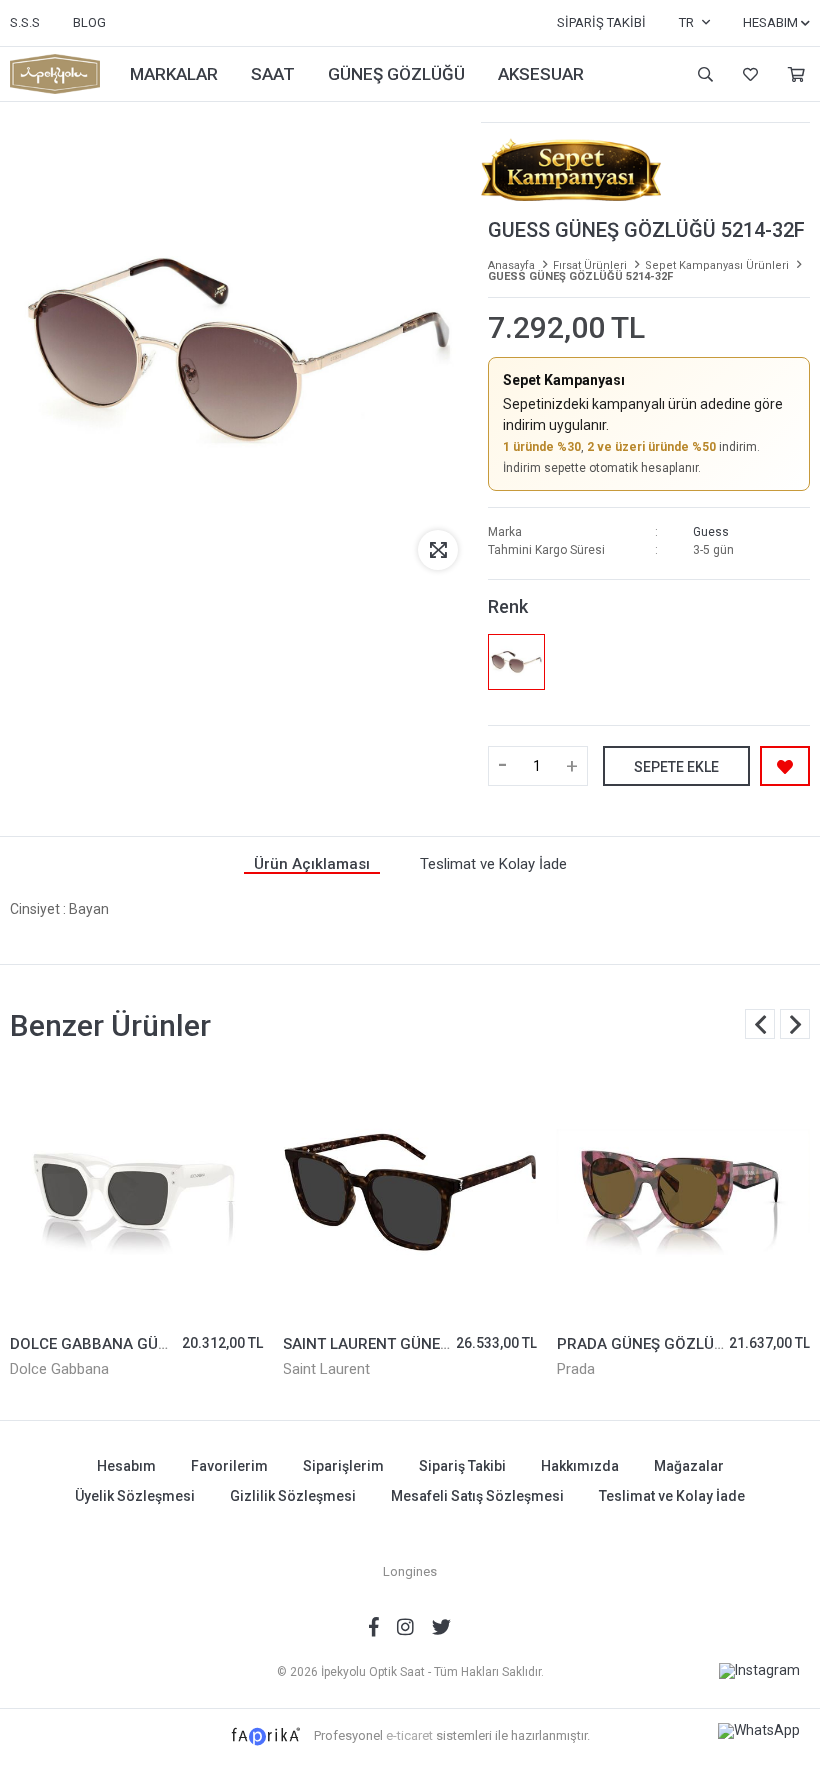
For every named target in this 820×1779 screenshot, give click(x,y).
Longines (410, 1571)
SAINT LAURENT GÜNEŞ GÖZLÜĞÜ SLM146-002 (450, 1344)
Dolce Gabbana (59, 1369)
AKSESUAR (541, 74)
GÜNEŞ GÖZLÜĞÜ (396, 74)
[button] (795, 1024)
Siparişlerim (343, 1466)
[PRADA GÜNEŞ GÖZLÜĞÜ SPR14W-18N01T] (683, 1192)
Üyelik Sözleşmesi (135, 1496)
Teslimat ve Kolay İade (672, 1496)
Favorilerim (748, 74)
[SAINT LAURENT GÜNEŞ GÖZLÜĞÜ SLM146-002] (409, 1192)
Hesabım (126, 1466)
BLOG (89, 22)
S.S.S (25, 22)
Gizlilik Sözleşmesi (293, 1496)
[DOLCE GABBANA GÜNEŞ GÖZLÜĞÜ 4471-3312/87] (136, 1192)
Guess (711, 532)
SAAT (273, 74)
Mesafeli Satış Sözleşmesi (477, 1496)
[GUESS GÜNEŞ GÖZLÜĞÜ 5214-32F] (516, 662)
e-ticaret (409, 1735)
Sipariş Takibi (601, 22)
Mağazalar (689, 1466)
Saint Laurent (326, 1369)
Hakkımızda (580, 1466)
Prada (576, 1369)
